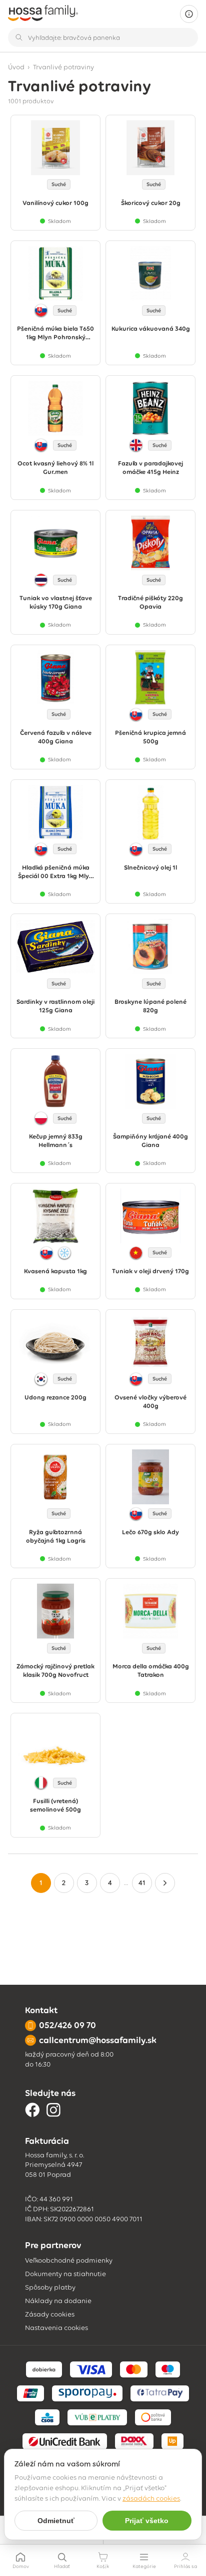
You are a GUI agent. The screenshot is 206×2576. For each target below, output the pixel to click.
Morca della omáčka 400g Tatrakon (151, 1670)
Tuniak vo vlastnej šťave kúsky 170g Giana (56, 602)
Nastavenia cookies (56, 2328)
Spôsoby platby (50, 2287)
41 (142, 1883)
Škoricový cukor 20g (151, 203)
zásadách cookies (151, 2498)
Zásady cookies (50, 2314)
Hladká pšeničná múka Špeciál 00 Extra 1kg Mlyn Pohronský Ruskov (55, 872)
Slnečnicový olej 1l (150, 867)
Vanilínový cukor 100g (55, 203)
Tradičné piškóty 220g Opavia (150, 602)
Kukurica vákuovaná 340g (151, 329)
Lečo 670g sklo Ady (150, 1532)
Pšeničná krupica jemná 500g (150, 737)
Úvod (16, 67)
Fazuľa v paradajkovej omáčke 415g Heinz (150, 468)
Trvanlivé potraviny (63, 67)
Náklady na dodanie (58, 2301)
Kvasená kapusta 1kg (55, 1271)
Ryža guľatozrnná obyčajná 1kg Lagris (56, 1536)
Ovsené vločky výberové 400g (150, 1402)
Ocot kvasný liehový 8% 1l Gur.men (55, 468)
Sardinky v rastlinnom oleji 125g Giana (55, 1006)
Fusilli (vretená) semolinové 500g (55, 1805)
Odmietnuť (56, 2521)
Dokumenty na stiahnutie (65, 2274)
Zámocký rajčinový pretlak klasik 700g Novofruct (55, 1670)
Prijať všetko (147, 2521)
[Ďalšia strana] (165, 1883)
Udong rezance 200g (55, 1397)
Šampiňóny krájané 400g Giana (150, 1141)
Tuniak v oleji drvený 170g (150, 1271)
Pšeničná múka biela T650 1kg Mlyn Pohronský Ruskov (55, 333)
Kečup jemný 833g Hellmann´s (56, 1141)
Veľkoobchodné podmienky (69, 2260)
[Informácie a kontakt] (189, 14)
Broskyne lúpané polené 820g (150, 1006)
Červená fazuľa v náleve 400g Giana (56, 737)
